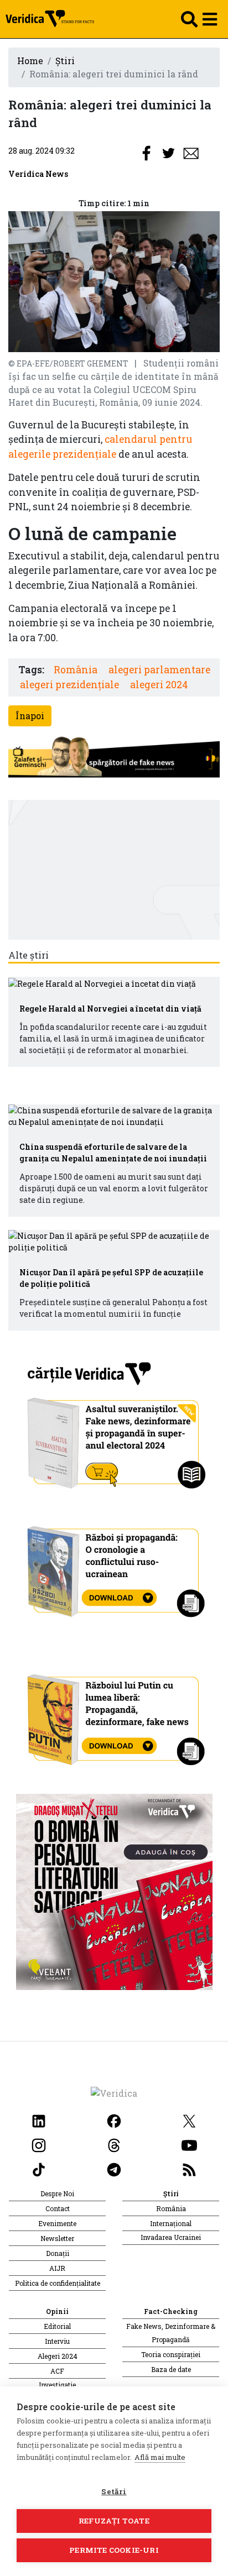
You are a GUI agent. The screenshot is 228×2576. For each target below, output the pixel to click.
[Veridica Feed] (189, 2168)
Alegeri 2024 (58, 2356)
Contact (58, 2208)
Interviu (57, 2341)
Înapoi (30, 716)
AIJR (57, 2268)
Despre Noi (57, 2193)
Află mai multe (160, 2457)
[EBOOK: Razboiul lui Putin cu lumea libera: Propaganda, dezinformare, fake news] (114, 1714)
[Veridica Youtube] (189, 2144)
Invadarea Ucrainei (171, 2237)
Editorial (57, 2326)
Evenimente (57, 2223)
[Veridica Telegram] (114, 2168)
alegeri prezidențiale (69, 685)
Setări (114, 2491)
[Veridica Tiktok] (39, 2168)
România (76, 670)
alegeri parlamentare (159, 670)
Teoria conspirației (171, 2354)
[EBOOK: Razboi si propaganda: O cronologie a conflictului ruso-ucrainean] (114, 1567)
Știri (65, 61)
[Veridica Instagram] (39, 2144)
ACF (57, 2371)
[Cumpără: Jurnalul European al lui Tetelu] (114, 1891)
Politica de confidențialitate (58, 2283)
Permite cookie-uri (114, 2550)
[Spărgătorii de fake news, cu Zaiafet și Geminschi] (114, 758)
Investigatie (57, 2385)
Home (30, 61)
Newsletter (57, 2238)
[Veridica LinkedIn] (39, 2120)
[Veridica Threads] (114, 2144)
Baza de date (171, 2369)
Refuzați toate (114, 2521)
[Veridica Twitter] (189, 2120)
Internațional (171, 2223)
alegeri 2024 (159, 685)
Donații (58, 2253)
